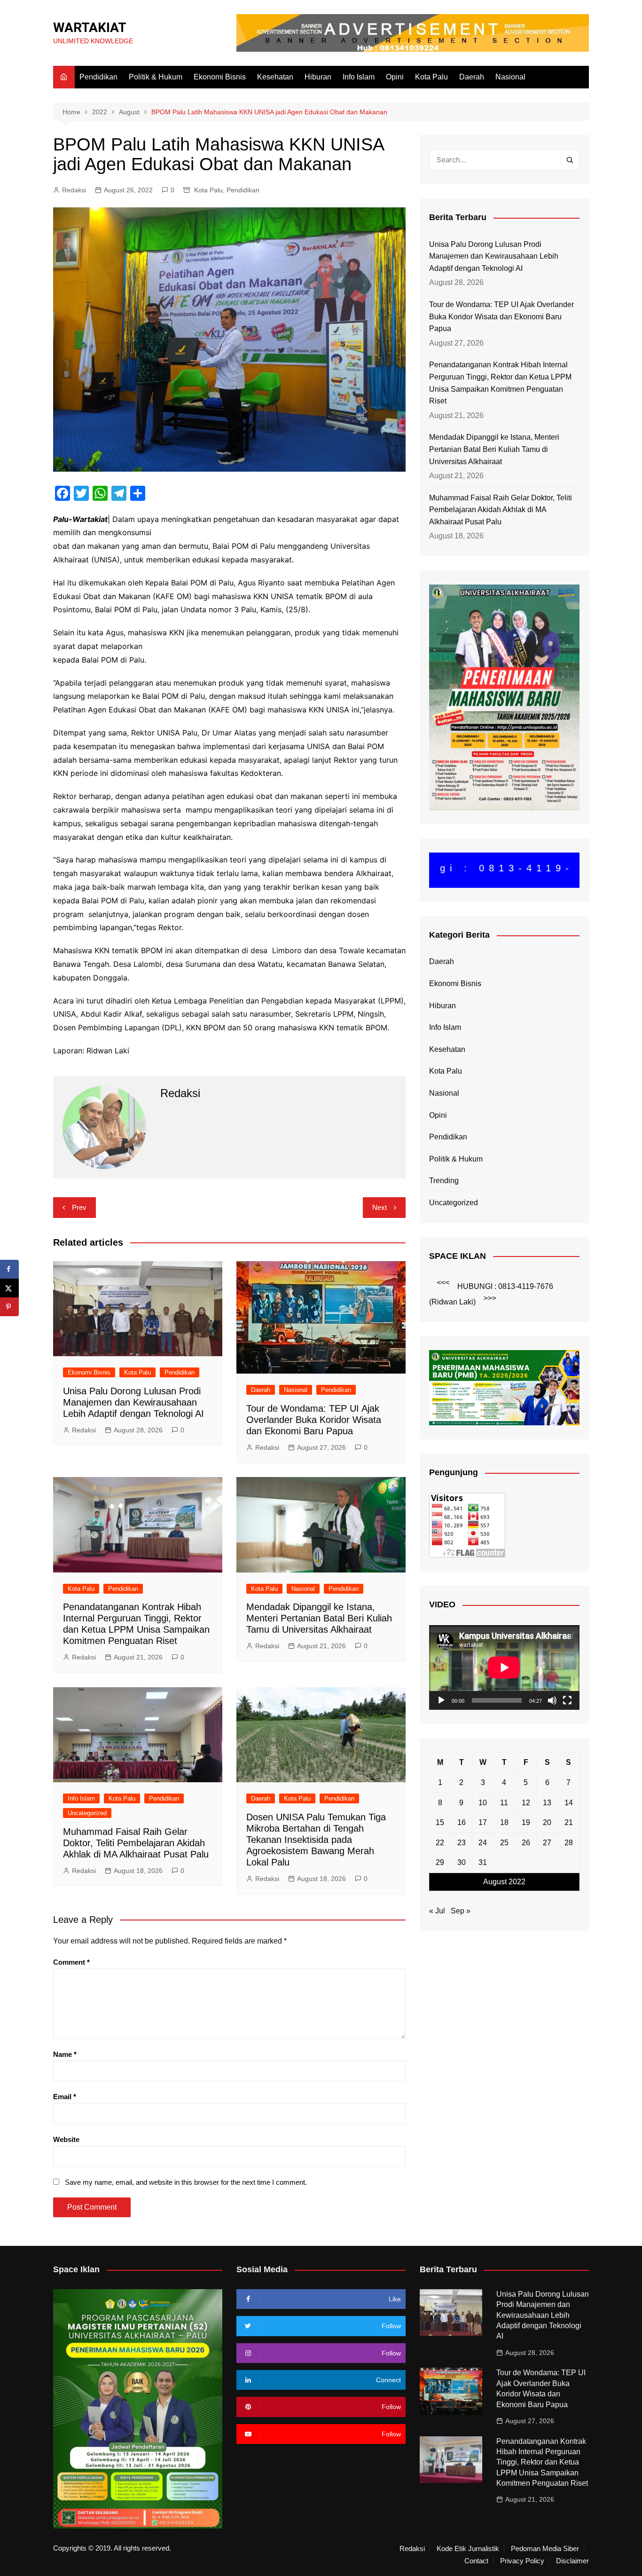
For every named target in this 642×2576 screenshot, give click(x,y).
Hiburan (318, 77)
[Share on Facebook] (9, 1269)
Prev (79, 1207)
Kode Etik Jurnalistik (468, 2549)
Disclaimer (572, 2561)
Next (380, 1207)
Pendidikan (98, 77)
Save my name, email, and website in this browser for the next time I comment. (186, 2182)
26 (526, 1843)
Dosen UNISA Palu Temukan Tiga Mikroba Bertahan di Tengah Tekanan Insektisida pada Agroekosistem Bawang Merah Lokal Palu (316, 1840)
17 (483, 1822)
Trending (444, 1181)
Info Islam (359, 77)
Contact (476, 2561)
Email (65, 2097)
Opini (395, 77)
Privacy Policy (522, 2561)
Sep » (461, 1911)
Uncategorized (87, 1813)
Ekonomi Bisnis (220, 77)
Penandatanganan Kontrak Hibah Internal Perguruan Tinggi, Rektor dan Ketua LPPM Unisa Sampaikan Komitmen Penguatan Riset (500, 383)
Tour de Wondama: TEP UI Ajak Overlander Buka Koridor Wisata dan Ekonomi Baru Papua (314, 1420)
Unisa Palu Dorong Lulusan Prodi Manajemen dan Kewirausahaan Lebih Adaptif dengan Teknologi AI (133, 1402)
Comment (71, 1962)
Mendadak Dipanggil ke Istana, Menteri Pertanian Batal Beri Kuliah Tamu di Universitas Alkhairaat (319, 1618)
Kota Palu (431, 77)
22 (440, 1843)
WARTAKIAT (90, 28)
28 (569, 1843)
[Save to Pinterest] (9, 1307)
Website (66, 2139)
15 (440, 1822)
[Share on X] (9, 1288)
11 (504, 1803)
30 (462, 1862)
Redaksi (74, 190)
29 (440, 1862)
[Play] (441, 1700)
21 (569, 1822)
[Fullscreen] (567, 1700)
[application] (504, 1667)
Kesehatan (275, 77)
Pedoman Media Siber (545, 2549)
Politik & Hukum (156, 77)
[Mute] (552, 1700)
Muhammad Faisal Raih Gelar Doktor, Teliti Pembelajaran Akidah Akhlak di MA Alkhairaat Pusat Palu (136, 1843)
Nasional (510, 77)
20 (547, 1822)
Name (65, 2054)
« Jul (437, 1911)
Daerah (472, 77)
